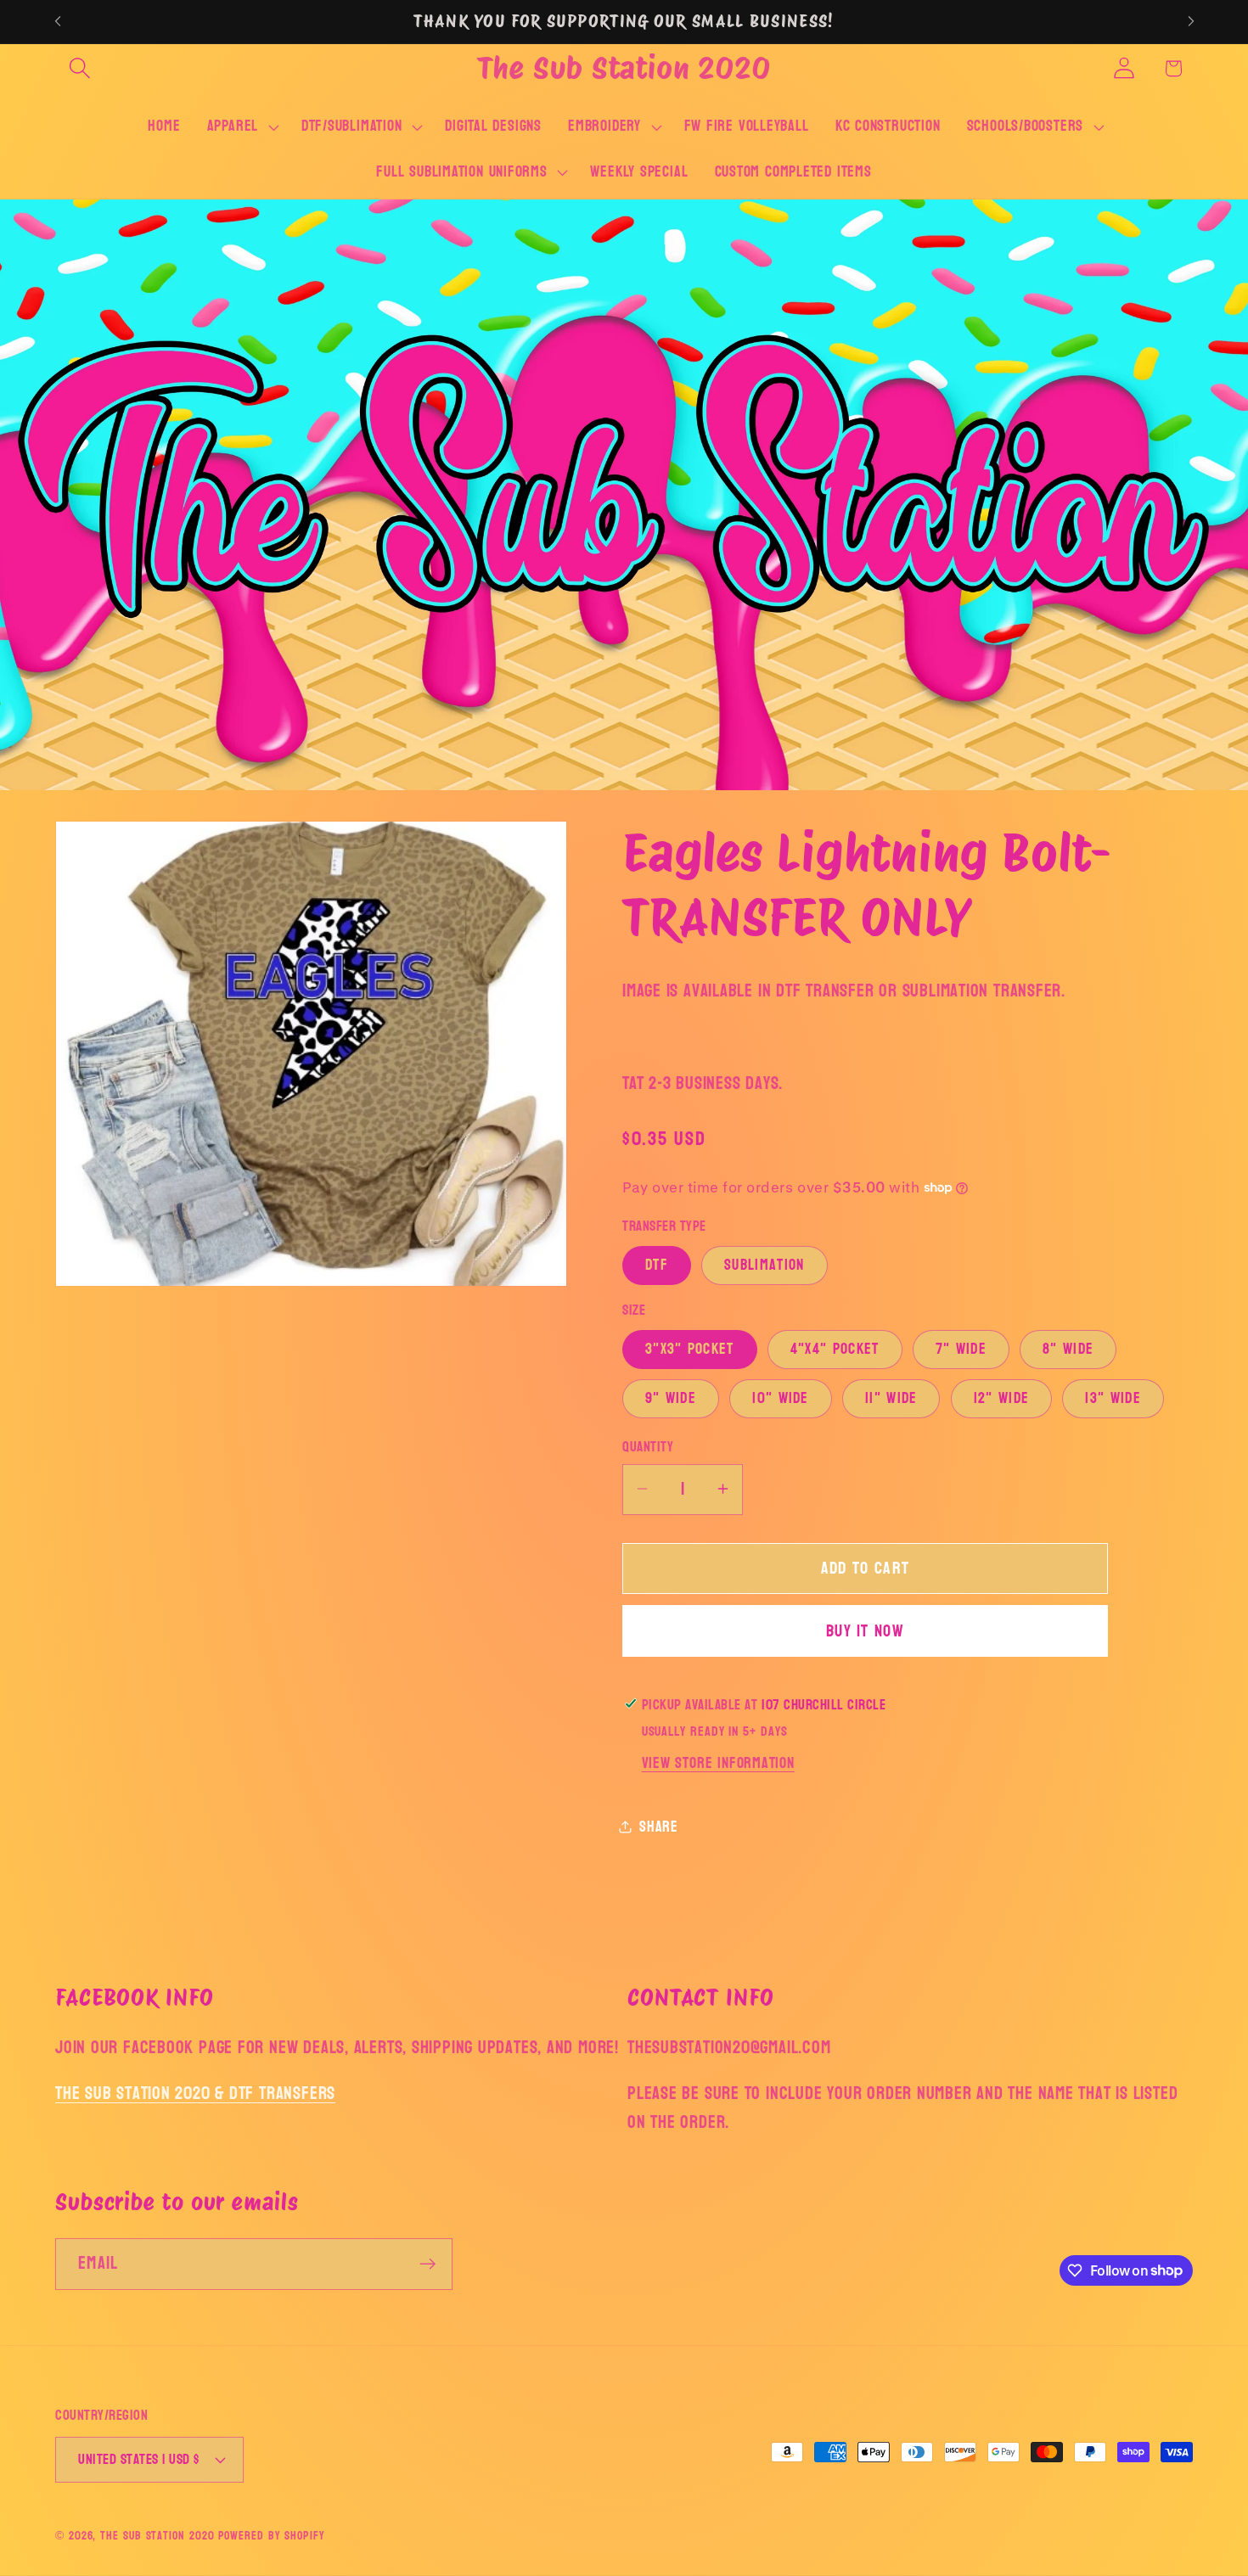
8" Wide (1068, 1349)
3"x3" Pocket (690, 1349)
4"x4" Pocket (835, 1349)
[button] (79, 68)
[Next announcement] (1191, 22)
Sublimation (764, 1264)
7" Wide (961, 1349)
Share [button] (659, 1826)
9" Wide (671, 1398)
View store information (718, 1762)
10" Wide (780, 1398)
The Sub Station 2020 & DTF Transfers (195, 2093)
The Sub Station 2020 (157, 2536)
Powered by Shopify (271, 2536)
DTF (657, 1264)
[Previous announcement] (58, 22)
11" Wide (891, 1398)
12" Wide (1001, 1398)
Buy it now (865, 1630)
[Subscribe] (427, 2264)
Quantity (648, 1447)
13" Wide (1113, 1398)
